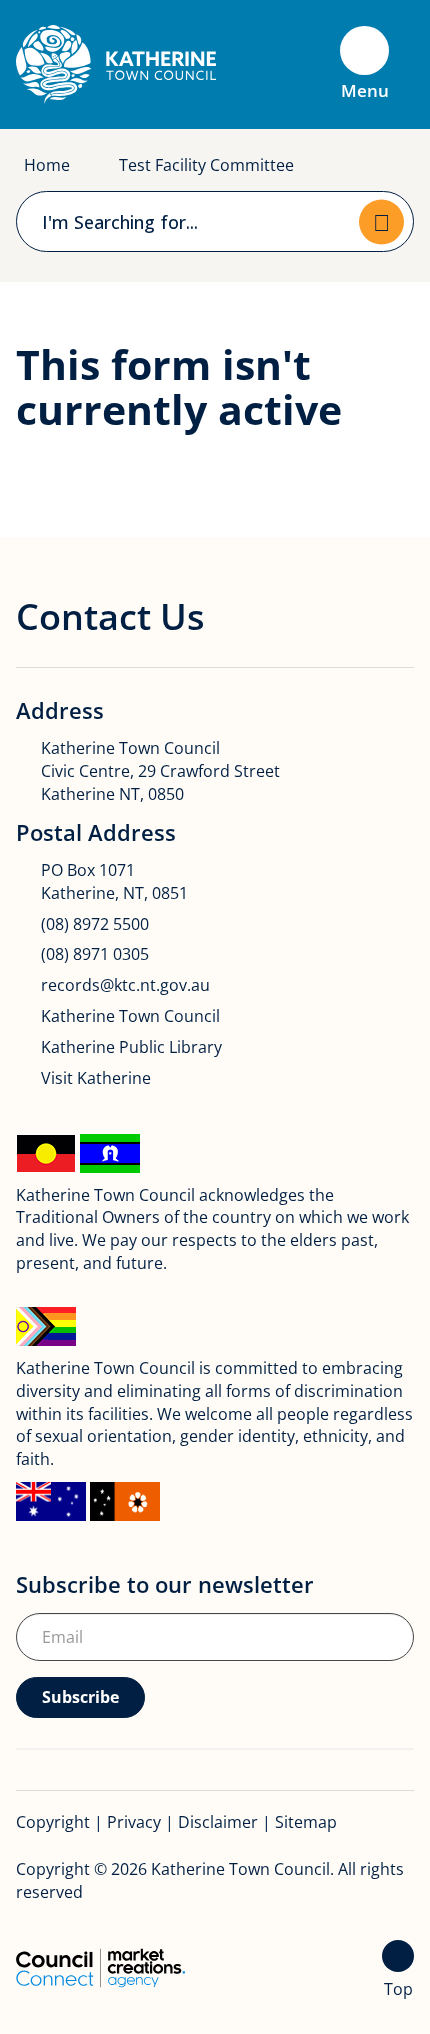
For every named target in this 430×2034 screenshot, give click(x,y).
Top (398, 1989)
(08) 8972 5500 (95, 924)
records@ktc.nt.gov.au (125, 985)
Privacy (134, 1822)
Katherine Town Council (130, 1016)
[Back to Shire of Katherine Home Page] (116, 63)
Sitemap (306, 1822)
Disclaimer (218, 1822)
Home (47, 165)
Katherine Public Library (131, 1047)
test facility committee (206, 165)
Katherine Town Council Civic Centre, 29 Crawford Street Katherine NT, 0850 (160, 771)
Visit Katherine (96, 1078)
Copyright (53, 1822)
